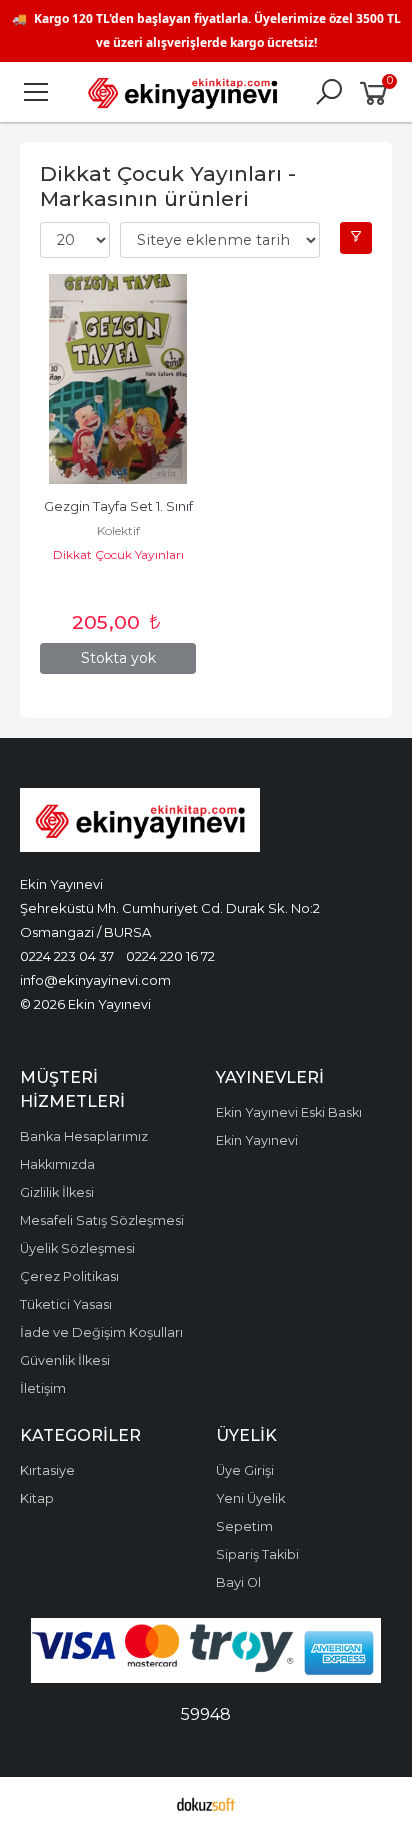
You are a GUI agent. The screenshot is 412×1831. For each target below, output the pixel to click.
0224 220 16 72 (170, 956)
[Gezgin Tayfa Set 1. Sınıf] (118, 379)
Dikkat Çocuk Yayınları (118, 554)
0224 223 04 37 (67, 956)
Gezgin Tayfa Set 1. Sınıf (118, 506)
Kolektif (118, 530)
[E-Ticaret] (206, 1804)
